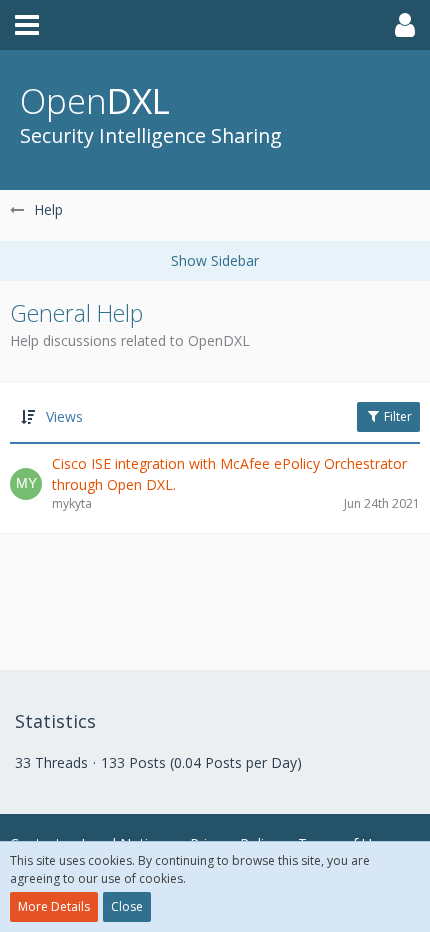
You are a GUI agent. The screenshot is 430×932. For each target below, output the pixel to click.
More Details (54, 906)
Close (127, 906)
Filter (396, 416)
